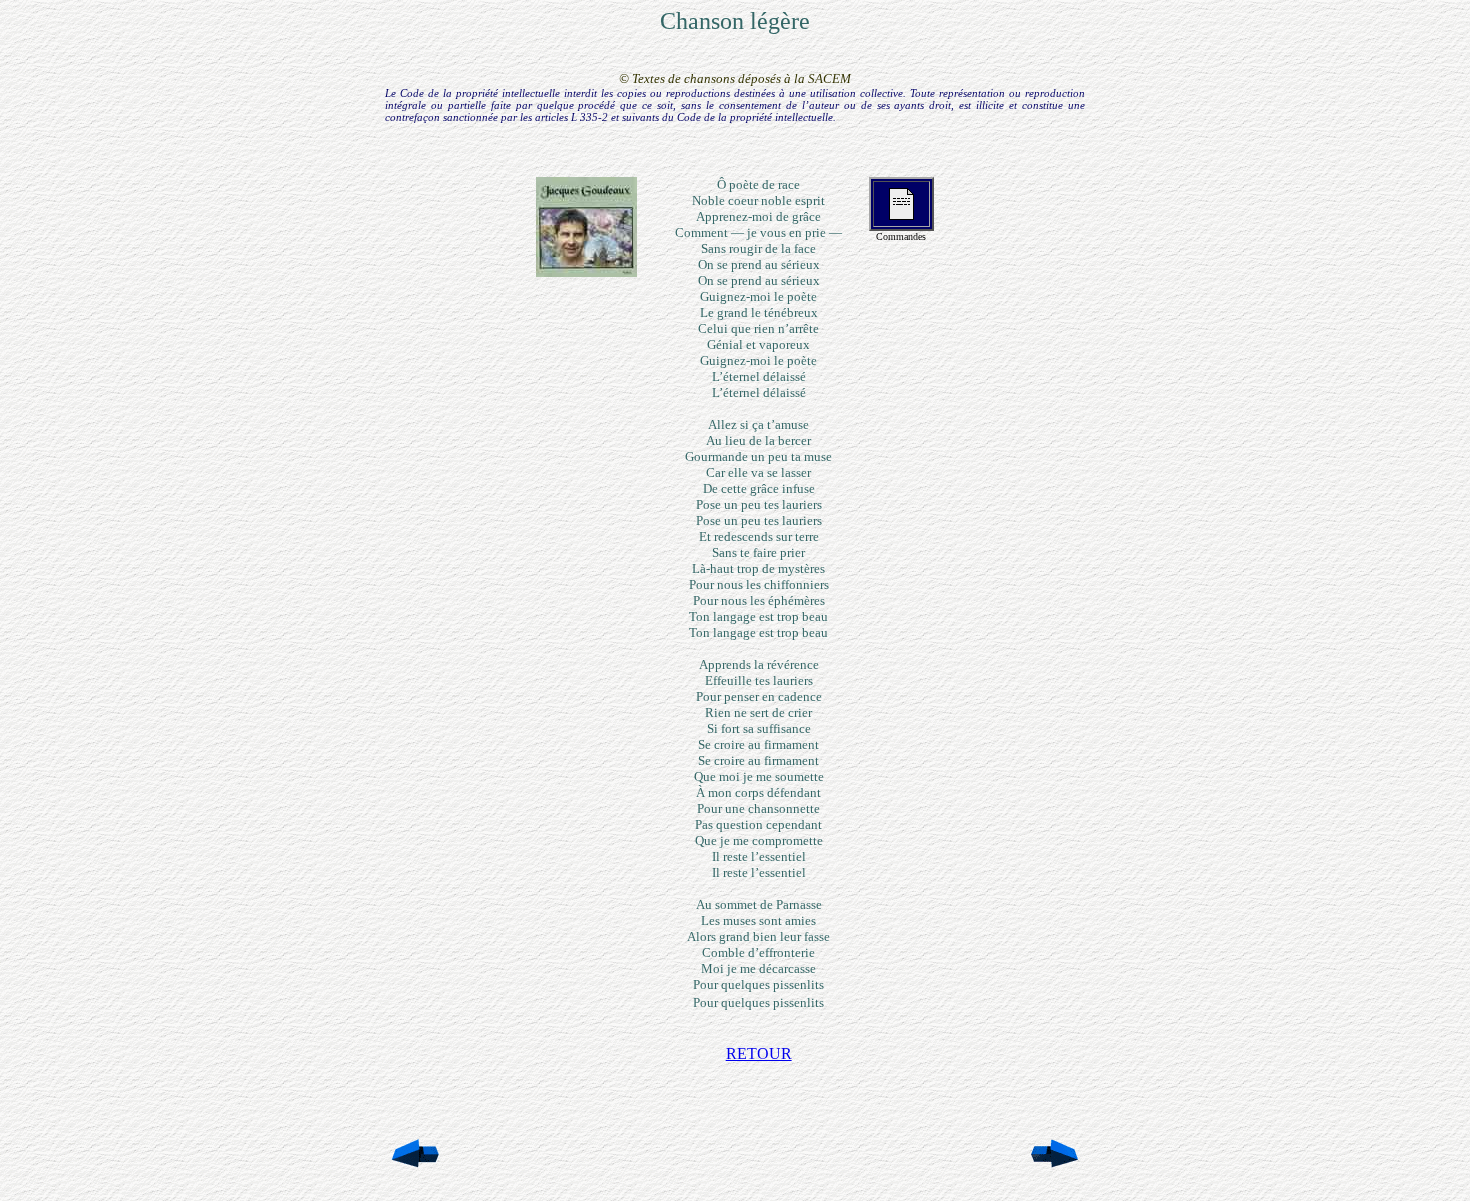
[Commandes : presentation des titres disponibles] (586, 271)
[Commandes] (901, 214)
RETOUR (759, 1053)
